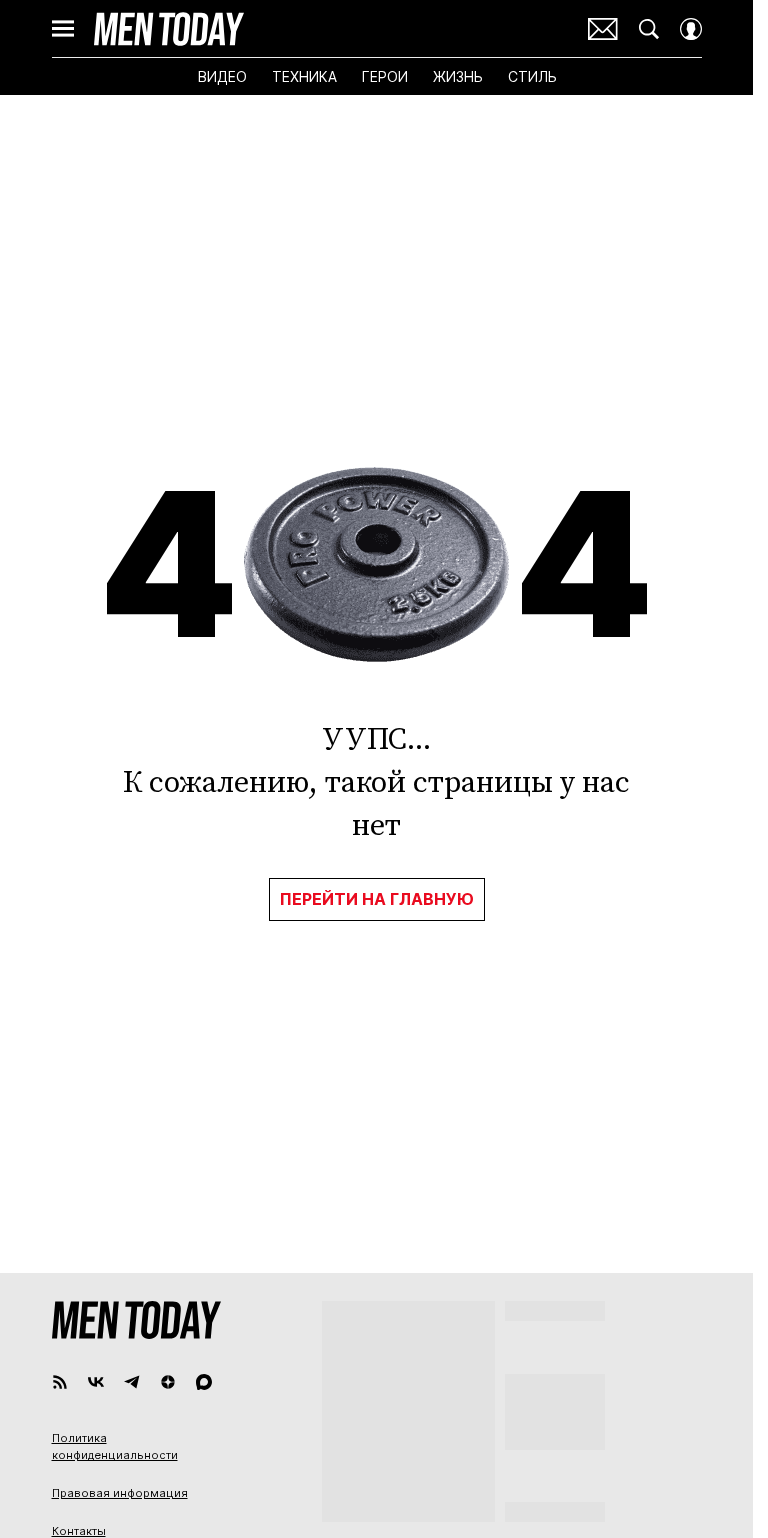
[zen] (168, 1382)
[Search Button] (649, 29)
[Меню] (63, 29)
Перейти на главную (377, 899)
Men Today (169, 29)
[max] (204, 1382)
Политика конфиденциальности (115, 1447)
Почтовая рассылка (603, 29)
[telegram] (132, 1382)
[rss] (60, 1382)
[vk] (96, 1382)
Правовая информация (120, 1493)
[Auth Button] (691, 29)
